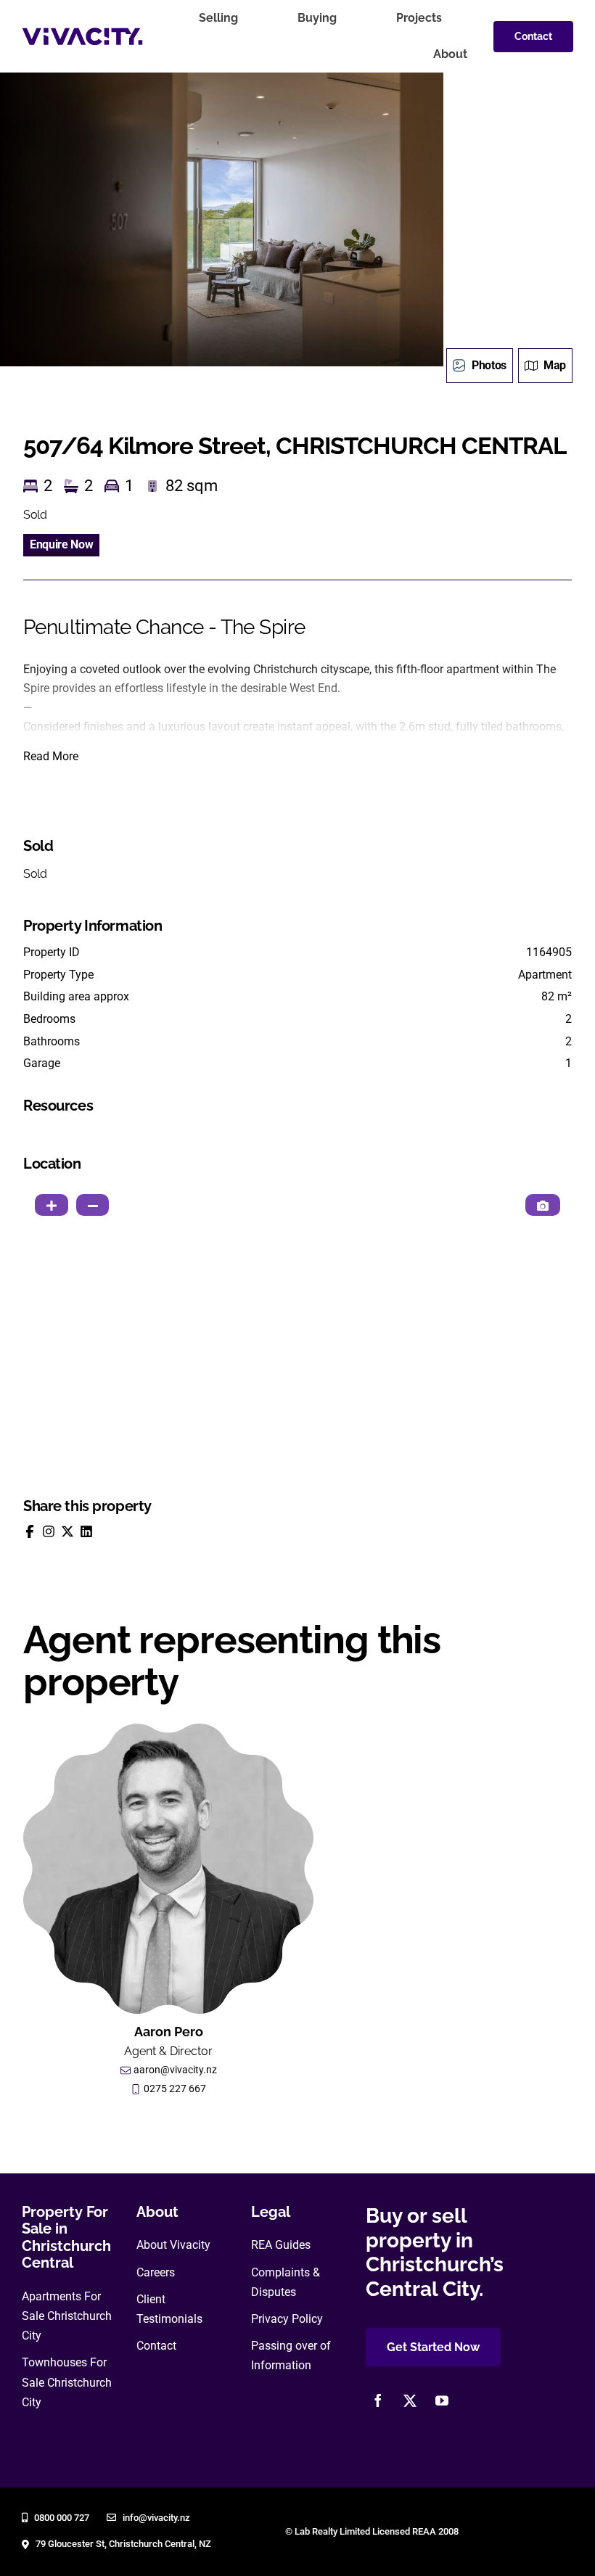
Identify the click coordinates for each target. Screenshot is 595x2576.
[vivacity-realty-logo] (82, 33)
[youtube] (442, 2400)
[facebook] (378, 2400)
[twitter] (410, 2400)
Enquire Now (61, 544)
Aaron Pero (169, 2032)
